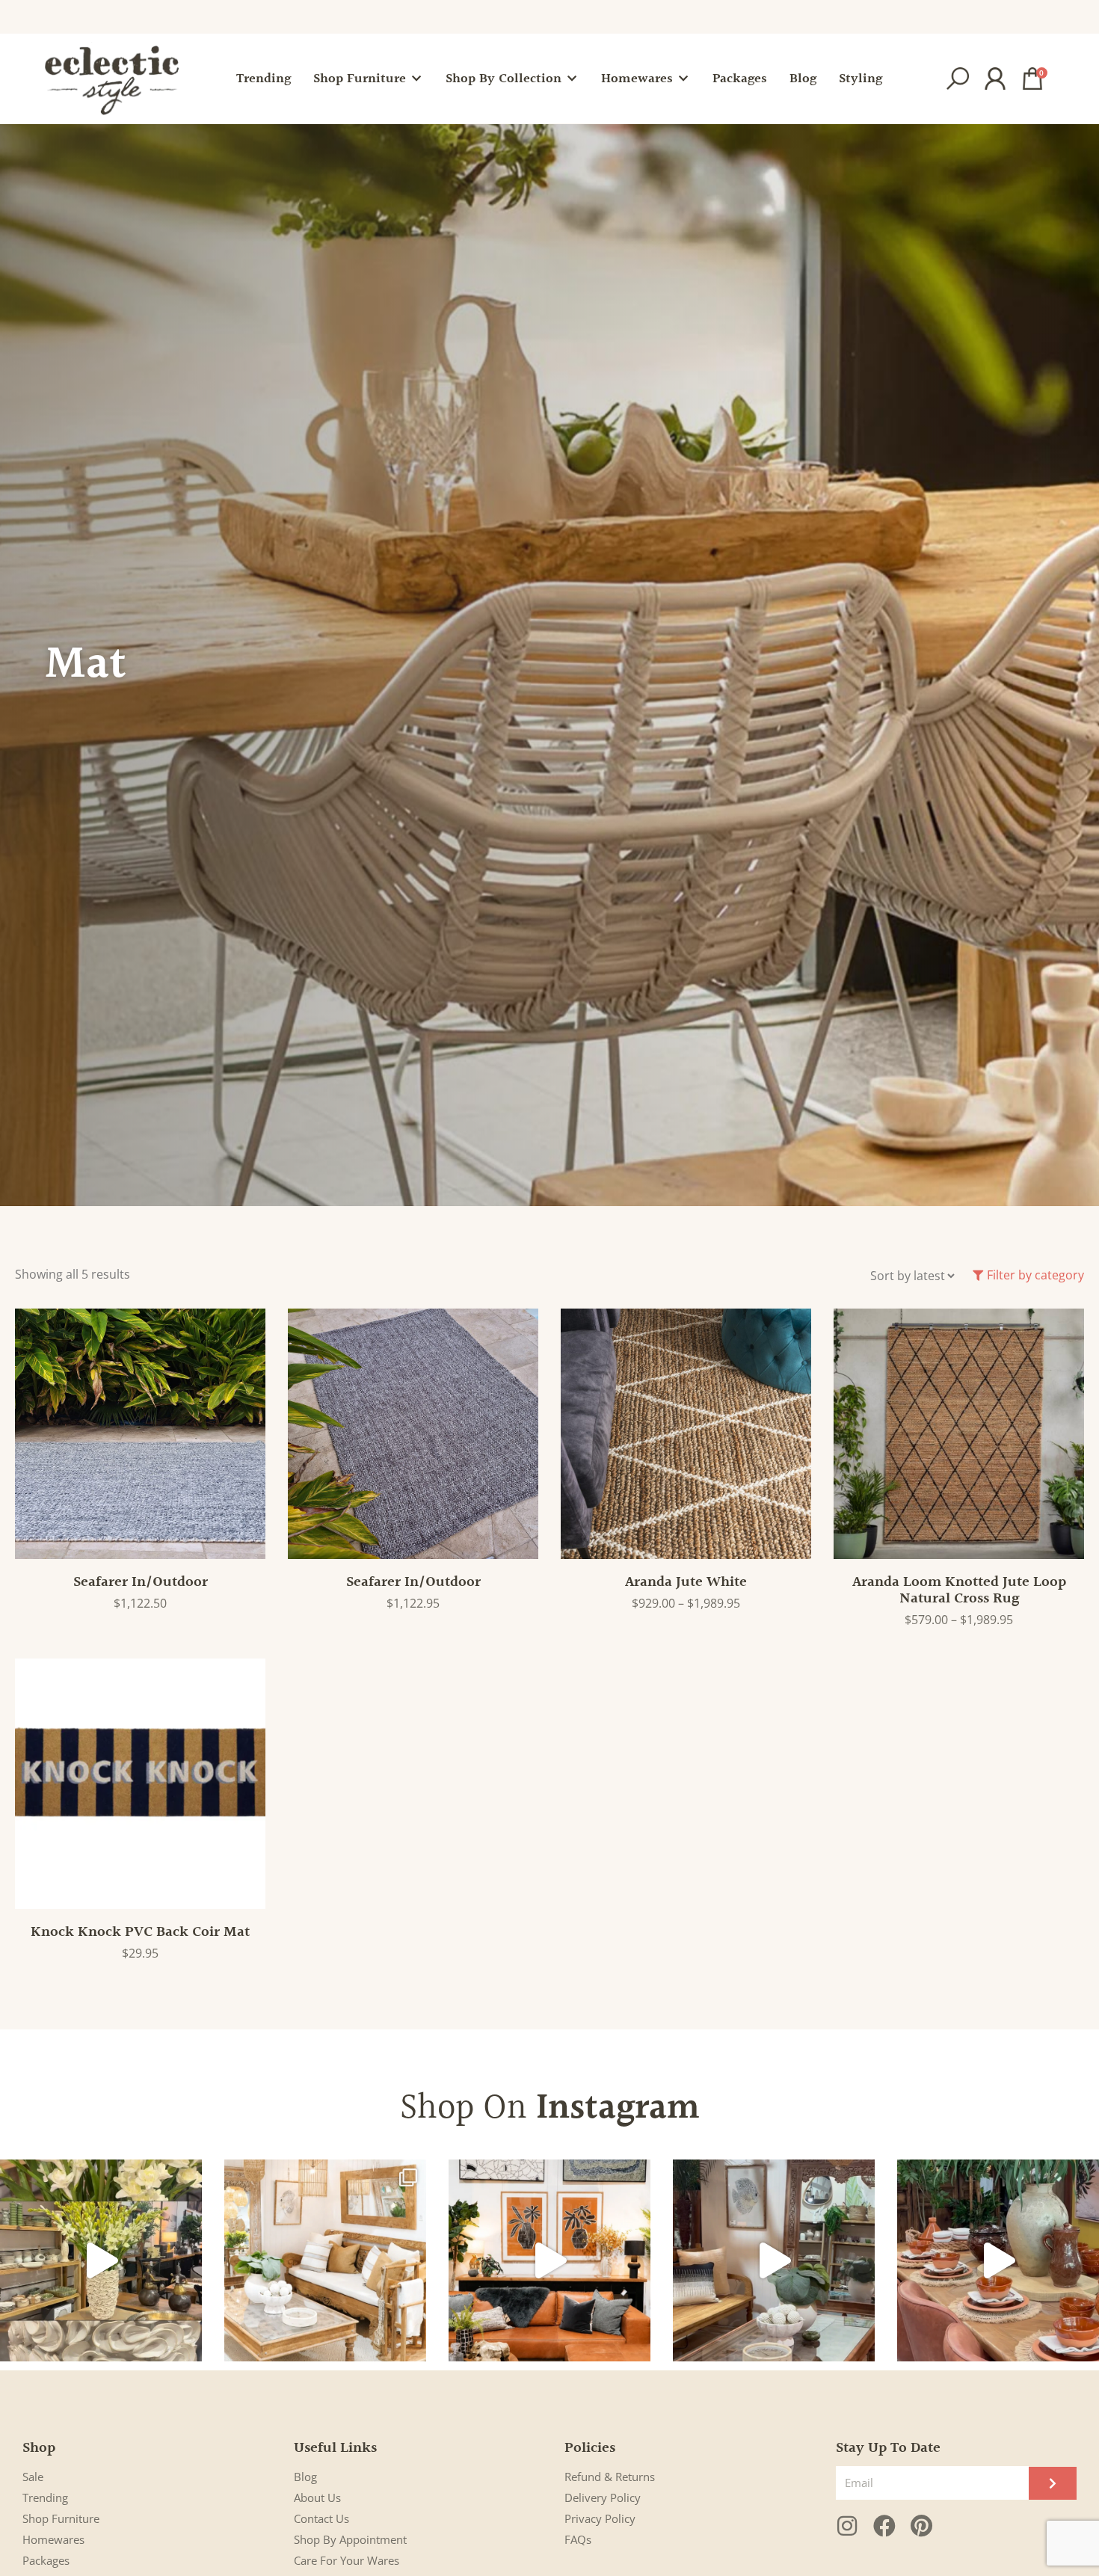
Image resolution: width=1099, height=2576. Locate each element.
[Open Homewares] (683, 79)
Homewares (53, 2539)
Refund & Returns (610, 2477)
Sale (33, 2477)
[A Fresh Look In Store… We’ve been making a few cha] (325, 2260)
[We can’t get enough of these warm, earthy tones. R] (998, 2260)
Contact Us (321, 2518)
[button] (958, 79)
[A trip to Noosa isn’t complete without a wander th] (774, 2260)
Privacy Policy (600, 2518)
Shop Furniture (61, 2518)
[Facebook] (884, 2526)
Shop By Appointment (350, 2539)
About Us (317, 2497)
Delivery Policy (603, 2497)
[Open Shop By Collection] (572, 79)
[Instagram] (847, 2526)
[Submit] (1053, 2483)
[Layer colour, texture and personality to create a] (549, 2260)
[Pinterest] (922, 2526)
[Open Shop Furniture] (416, 79)
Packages (46, 2560)
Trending (45, 2497)
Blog (305, 2477)
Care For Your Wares (347, 2560)
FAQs (578, 2539)
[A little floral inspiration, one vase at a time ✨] (101, 2260)
